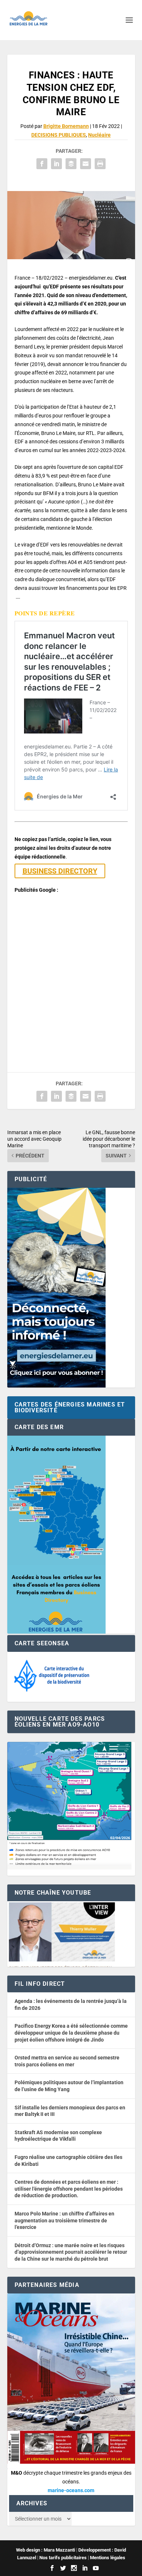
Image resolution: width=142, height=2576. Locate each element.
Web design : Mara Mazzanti (46, 2550)
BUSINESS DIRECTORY (60, 871)
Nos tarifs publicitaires (63, 2558)
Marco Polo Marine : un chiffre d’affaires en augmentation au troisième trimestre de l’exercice (64, 2220)
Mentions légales (108, 2558)
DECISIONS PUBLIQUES (59, 135)
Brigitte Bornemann (66, 126)
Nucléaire (99, 135)
